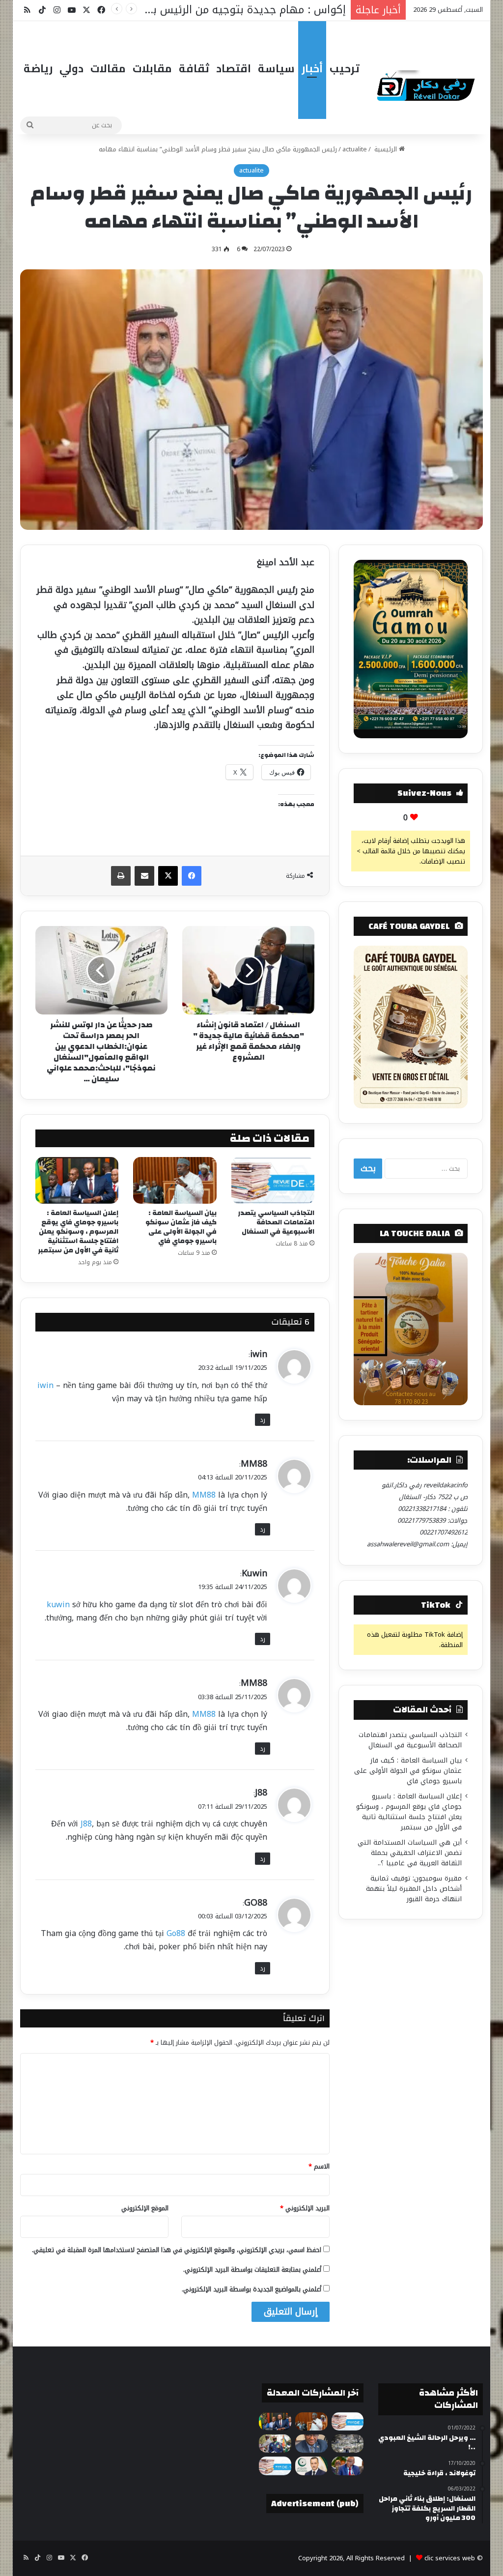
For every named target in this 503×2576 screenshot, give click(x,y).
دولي (71, 68)
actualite (355, 149)
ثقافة (194, 68)
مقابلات (152, 68)
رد (263, 1420)
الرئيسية (386, 149)
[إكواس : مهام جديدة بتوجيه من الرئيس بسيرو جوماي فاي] (275, 2444)
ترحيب (345, 68)
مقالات (108, 68)
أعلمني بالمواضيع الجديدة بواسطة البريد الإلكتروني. (251, 2289)
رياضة (38, 68)
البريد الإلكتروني (305, 2208)
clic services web (450, 2558)
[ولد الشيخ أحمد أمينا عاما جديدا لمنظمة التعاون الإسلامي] (311, 2466)
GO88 (256, 1903)
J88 (261, 1793)
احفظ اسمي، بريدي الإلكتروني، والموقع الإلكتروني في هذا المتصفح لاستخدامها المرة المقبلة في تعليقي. (177, 2250)
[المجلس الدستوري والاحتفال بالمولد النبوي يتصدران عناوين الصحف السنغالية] (275, 2466)
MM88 (254, 1464)
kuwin (58, 1605)
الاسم (319, 2166)
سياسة (276, 68)
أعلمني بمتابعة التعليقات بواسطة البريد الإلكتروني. (252, 2270)
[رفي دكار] (428, 83)
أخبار (312, 68)
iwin (259, 1354)
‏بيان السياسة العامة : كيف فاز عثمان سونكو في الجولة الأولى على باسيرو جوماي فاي (181, 1227)
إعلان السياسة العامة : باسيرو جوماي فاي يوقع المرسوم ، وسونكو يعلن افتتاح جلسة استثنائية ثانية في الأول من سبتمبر (78, 1232)
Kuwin (254, 1573)
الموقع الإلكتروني (145, 2208)
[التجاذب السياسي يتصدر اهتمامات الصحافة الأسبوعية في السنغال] (273, 1181)
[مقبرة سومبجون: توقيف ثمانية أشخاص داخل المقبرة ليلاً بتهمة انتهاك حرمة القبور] (348, 2444)
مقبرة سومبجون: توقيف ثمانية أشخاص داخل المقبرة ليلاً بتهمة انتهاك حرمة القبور (414, 1889)
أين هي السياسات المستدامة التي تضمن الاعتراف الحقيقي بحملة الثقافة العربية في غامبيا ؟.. (410, 1853)
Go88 (176, 1933)
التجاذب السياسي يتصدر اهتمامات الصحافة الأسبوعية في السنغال (276, 1222)
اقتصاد (234, 68)
